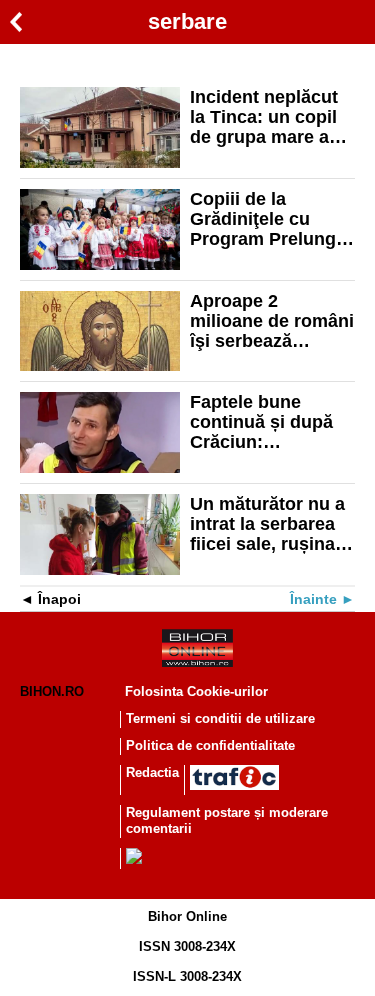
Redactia (152, 772)
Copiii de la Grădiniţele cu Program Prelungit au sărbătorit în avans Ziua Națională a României (268, 219)
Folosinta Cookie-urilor (196, 691)
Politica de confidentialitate (210, 745)
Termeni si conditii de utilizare (220, 718)
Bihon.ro (52, 691)
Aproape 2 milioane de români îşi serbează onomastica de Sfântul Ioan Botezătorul (272, 321)
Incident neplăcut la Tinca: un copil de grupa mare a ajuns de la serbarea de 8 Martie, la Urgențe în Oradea (265, 117)
